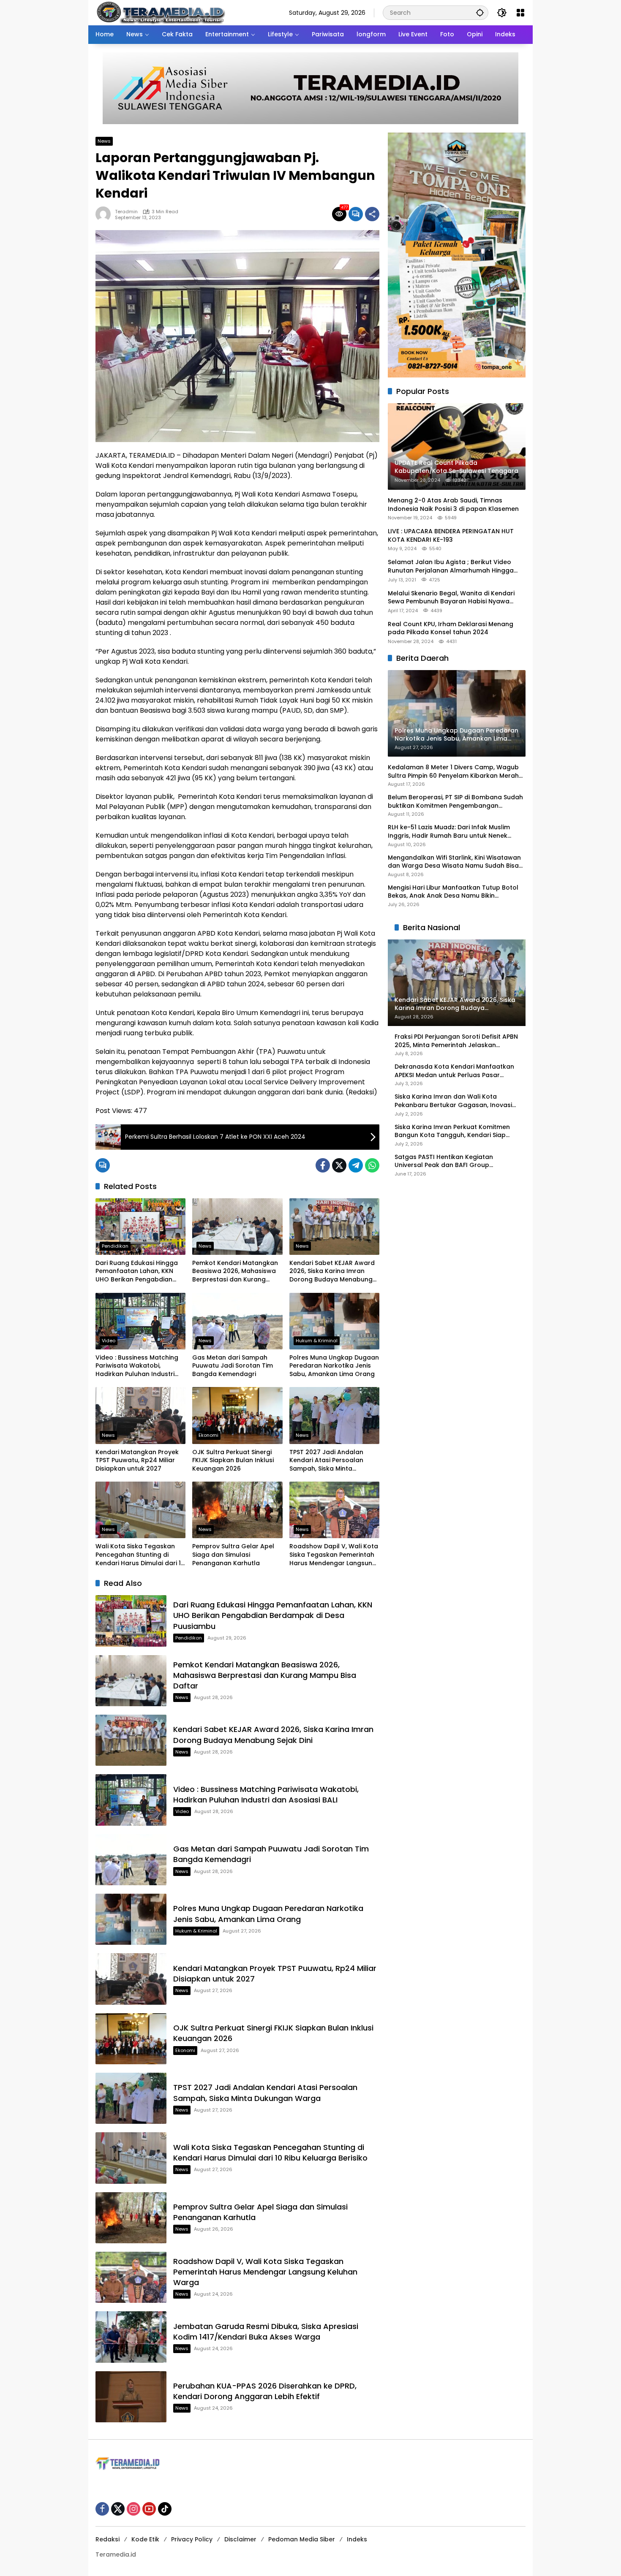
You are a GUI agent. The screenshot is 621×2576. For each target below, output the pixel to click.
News (104, 141)
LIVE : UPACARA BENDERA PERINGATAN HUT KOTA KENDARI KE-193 (451, 536)
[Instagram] (133, 2509)
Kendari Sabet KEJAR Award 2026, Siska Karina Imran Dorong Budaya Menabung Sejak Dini (332, 1272)
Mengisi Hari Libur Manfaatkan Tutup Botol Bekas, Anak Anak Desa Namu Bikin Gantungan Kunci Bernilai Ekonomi (453, 892)
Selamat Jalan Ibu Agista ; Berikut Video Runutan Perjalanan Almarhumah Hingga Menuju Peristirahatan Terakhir (451, 566)
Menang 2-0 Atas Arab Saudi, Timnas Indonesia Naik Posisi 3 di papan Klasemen (453, 505)
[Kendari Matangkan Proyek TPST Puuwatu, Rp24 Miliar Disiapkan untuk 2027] (140, 1415)
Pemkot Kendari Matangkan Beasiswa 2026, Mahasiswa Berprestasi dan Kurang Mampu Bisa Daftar (235, 1272)
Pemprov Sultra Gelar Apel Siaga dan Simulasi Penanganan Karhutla (233, 1555)
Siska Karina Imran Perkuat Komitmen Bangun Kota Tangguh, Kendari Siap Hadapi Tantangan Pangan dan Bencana (452, 1131)
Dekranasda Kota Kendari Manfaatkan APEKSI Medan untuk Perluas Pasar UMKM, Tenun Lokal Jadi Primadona (454, 1071)
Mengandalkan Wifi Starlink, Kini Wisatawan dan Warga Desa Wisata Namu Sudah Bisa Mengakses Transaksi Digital (454, 862)
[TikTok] (165, 2509)
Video (109, 1341)
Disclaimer (240, 2539)
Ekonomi (208, 1435)
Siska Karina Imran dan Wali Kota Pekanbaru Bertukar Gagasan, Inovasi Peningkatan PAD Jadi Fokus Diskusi (453, 1101)
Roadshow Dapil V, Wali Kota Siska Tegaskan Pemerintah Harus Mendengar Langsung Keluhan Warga (334, 1555)
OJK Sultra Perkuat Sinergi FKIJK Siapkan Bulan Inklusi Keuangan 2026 (233, 1460)
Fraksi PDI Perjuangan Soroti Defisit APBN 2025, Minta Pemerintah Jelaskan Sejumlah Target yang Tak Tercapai (456, 1041)
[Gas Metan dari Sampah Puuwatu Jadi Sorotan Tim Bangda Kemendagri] (237, 1321)
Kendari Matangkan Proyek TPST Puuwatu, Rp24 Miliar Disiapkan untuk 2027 (137, 1460)
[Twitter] (339, 1165)
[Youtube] (149, 2509)
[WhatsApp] (372, 1165)
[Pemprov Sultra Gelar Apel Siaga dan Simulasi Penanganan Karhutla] (237, 1510)
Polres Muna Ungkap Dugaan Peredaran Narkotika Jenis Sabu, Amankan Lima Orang (334, 1366)
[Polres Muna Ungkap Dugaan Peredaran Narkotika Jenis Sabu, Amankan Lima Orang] (334, 1321)
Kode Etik (145, 2539)
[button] (480, 12)
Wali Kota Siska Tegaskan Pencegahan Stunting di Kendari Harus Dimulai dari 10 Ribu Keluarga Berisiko (140, 1555)
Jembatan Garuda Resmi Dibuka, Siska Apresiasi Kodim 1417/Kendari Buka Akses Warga (266, 2332)
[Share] (372, 214)
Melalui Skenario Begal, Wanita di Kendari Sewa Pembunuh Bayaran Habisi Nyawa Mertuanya (451, 597)
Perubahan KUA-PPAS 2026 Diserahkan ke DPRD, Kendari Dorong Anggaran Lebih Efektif (265, 2391)
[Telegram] (356, 1165)
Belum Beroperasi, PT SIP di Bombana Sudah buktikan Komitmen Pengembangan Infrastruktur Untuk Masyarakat (455, 802)
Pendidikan (115, 1246)
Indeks (357, 2539)
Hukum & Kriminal (317, 1341)
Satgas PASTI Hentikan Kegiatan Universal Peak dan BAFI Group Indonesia (444, 1161)
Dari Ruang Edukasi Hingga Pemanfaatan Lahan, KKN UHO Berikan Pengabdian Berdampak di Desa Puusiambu (137, 1272)
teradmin (126, 212)
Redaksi (108, 2539)
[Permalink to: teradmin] (105, 214)
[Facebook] (323, 1165)
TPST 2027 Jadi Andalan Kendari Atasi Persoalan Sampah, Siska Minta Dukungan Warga (326, 1461)
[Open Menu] (520, 13)
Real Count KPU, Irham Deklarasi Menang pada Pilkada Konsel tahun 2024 (451, 628)
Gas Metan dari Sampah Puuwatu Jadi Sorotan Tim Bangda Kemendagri (233, 1366)
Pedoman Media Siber (302, 2539)
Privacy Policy (192, 2539)
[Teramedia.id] (160, 12)
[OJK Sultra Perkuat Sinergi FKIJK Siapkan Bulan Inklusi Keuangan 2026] (237, 1415)
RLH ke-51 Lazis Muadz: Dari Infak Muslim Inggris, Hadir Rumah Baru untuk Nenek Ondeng (449, 832)
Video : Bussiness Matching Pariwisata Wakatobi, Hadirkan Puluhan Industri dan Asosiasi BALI (137, 1366)
